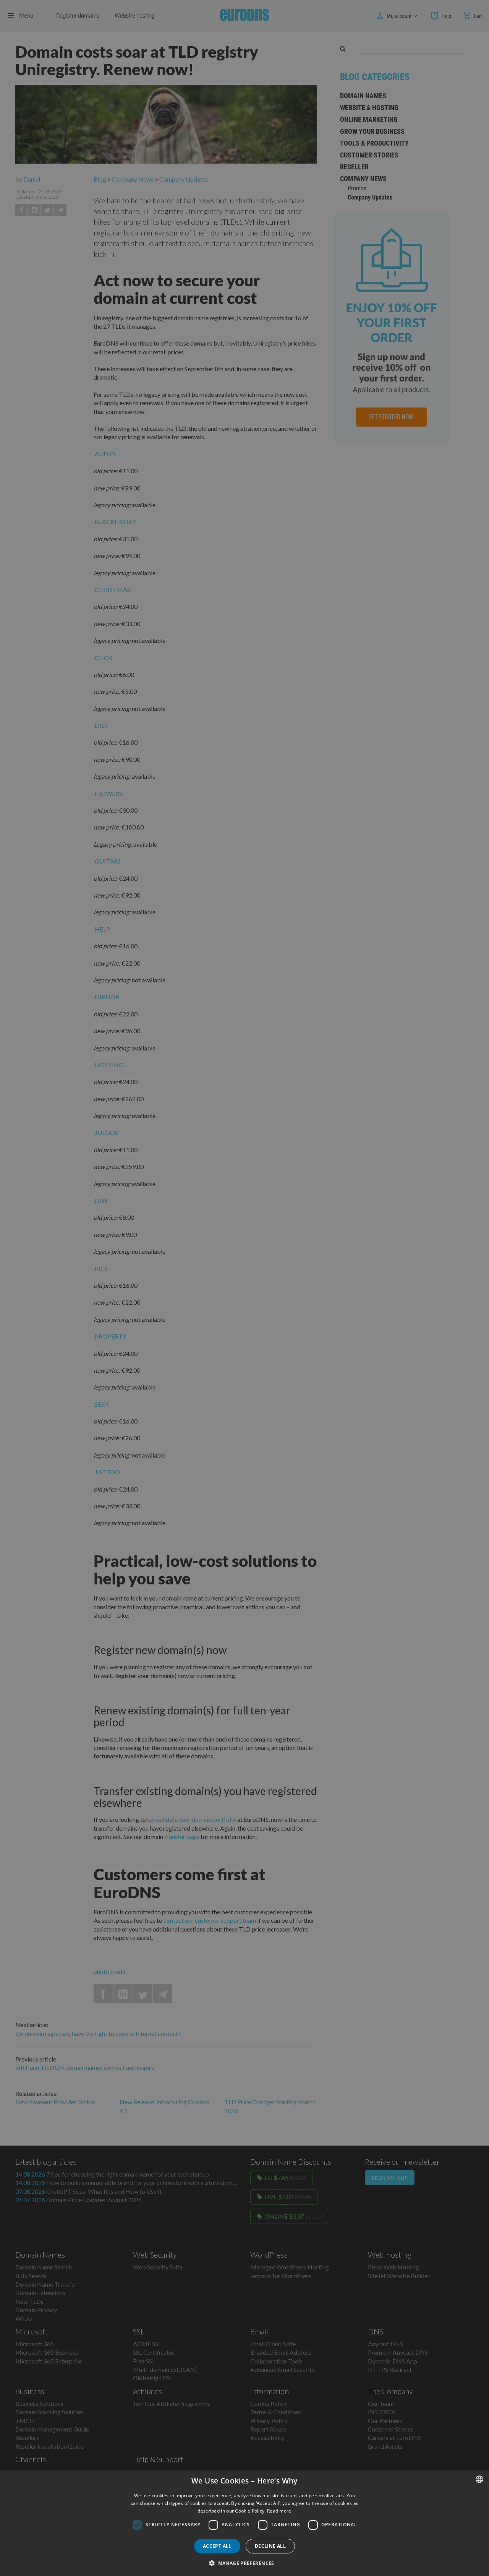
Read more (279, 2511)
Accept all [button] (217, 2546)
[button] (244, 2563)
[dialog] (244, 2523)
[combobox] (479, 2479)
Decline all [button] (270, 2546)
